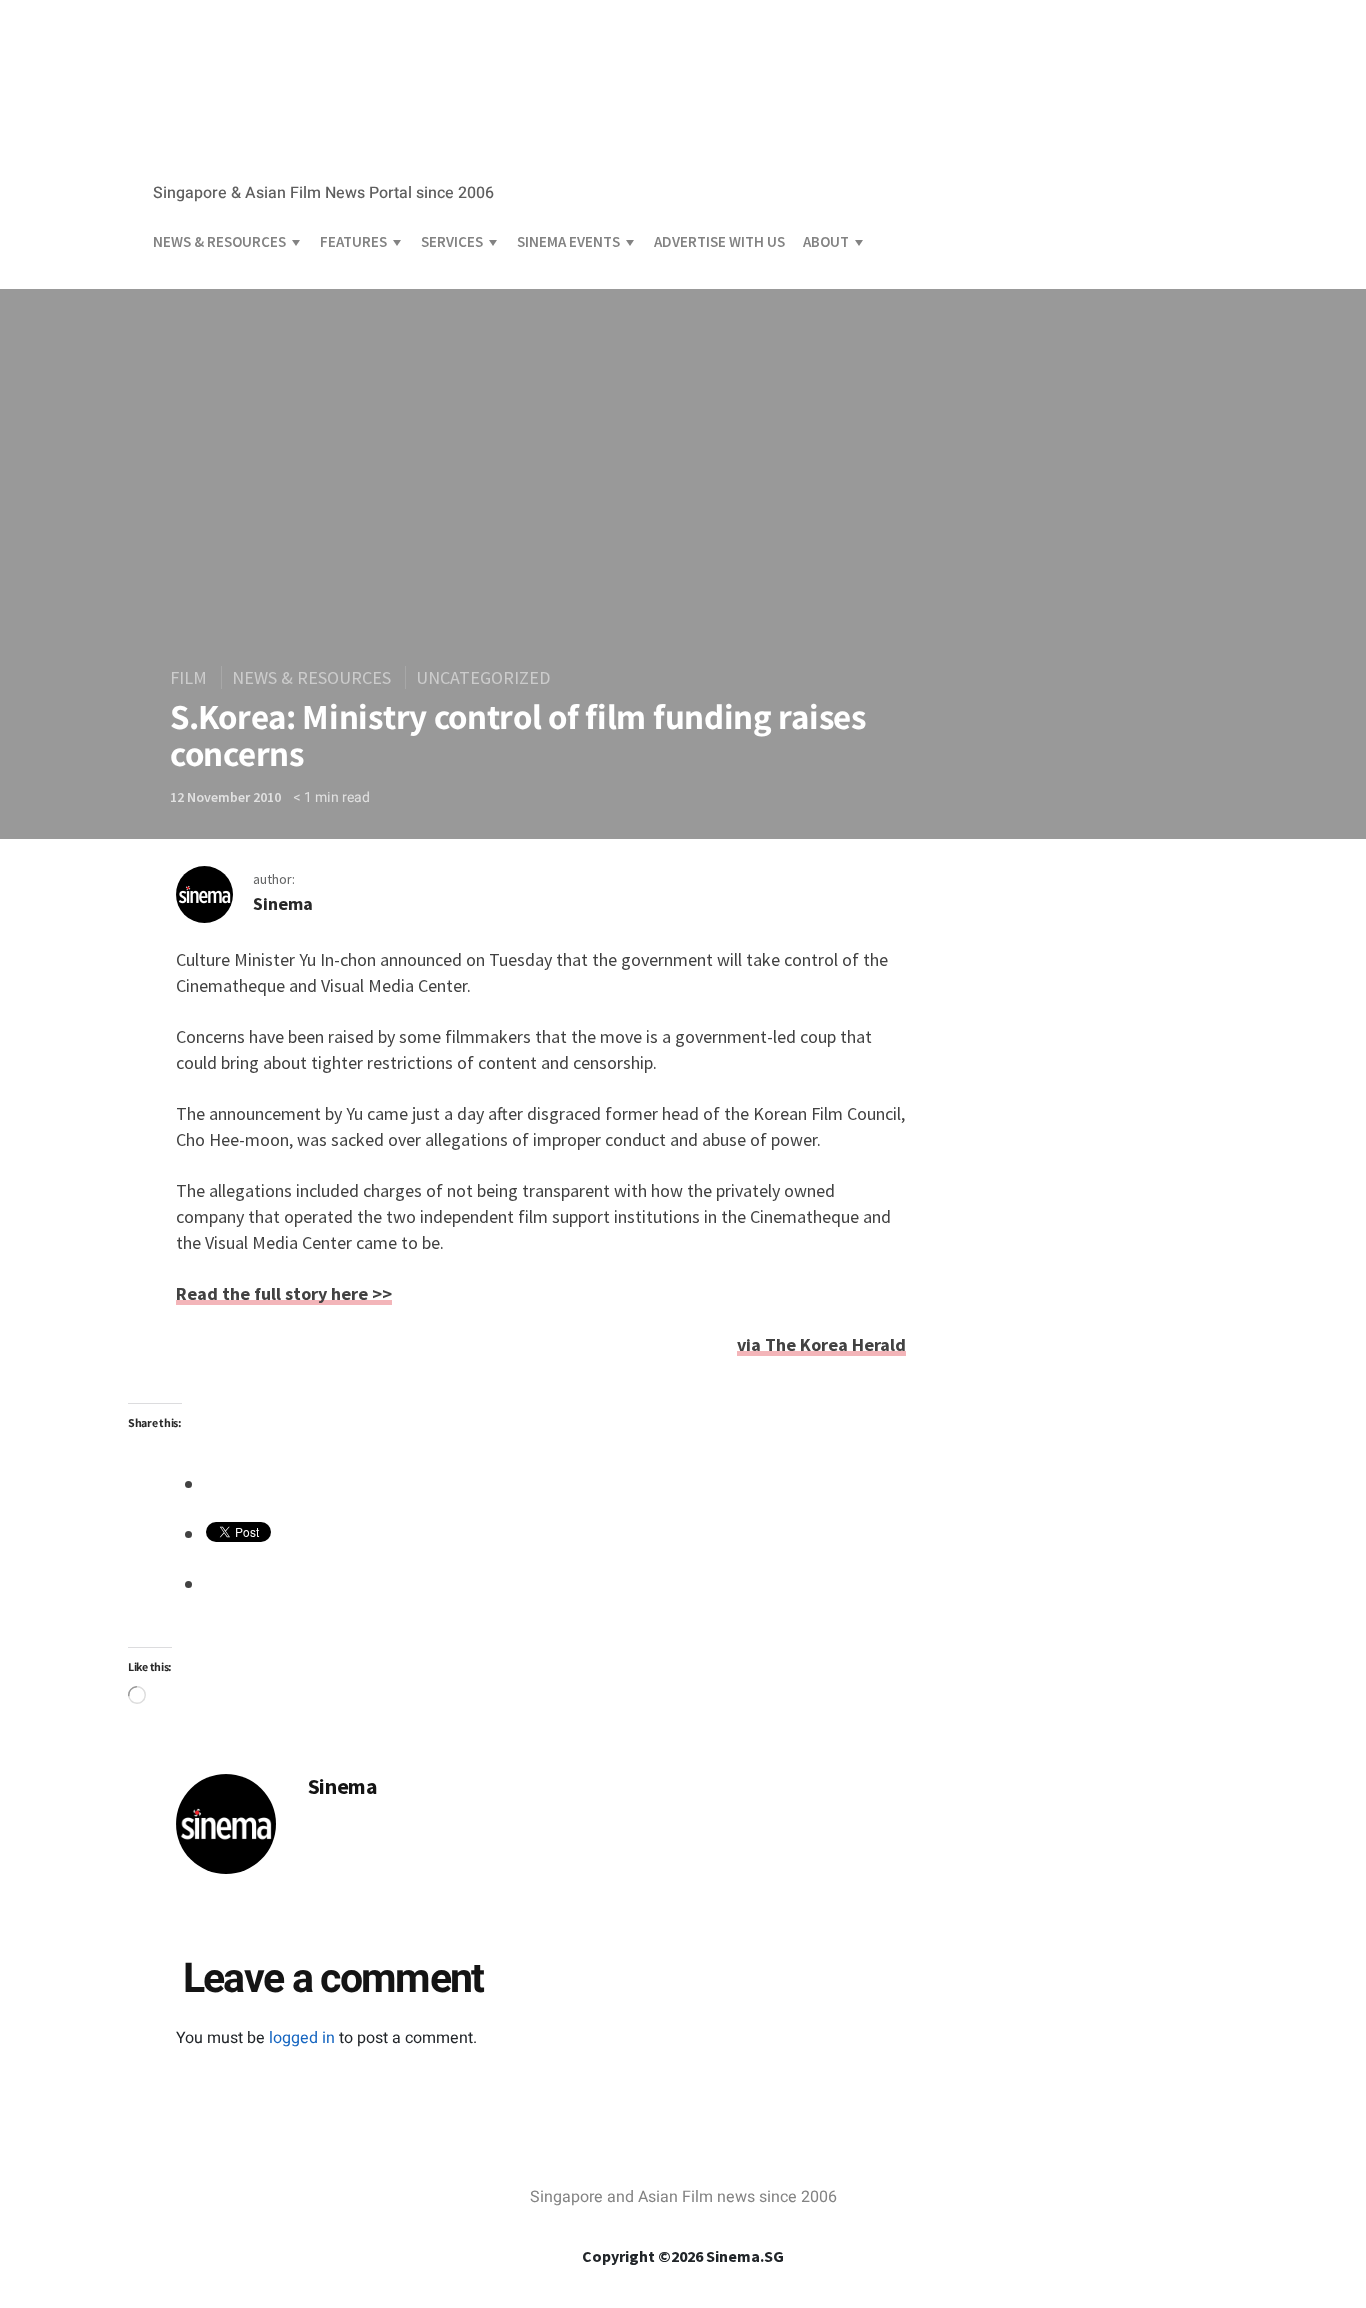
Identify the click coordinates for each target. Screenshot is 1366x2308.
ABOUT (826, 241)
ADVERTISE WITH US (719, 241)
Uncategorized (483, 677)
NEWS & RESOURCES (219, 241)
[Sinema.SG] (288, 156)
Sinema (283, 903)
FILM (188, 677)
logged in (302, 2038)
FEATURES (353, 241)
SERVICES (452, 241)
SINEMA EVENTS (568, 241)
